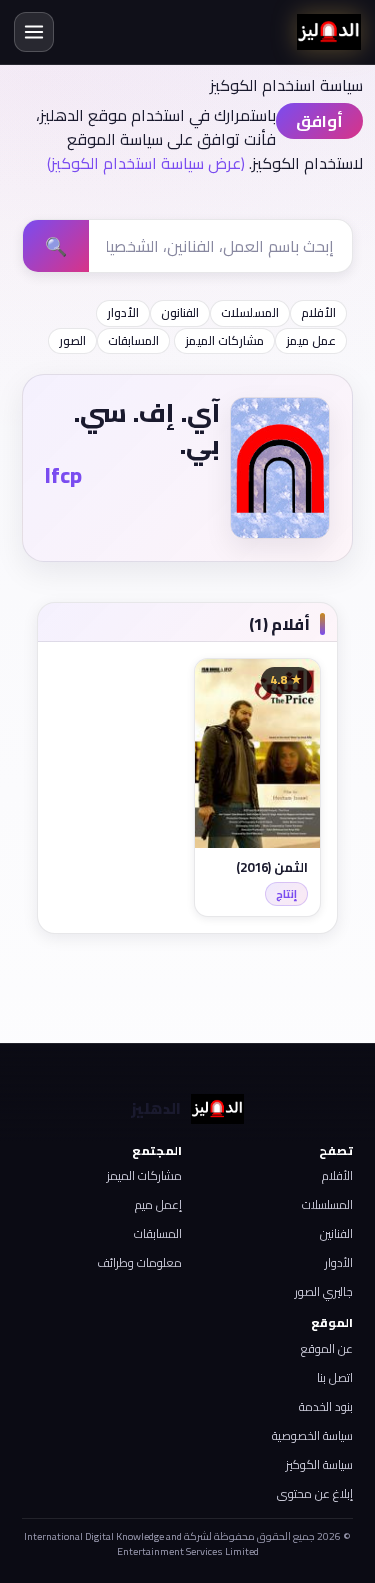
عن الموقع (327, 1348)
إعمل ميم (158, 1204)
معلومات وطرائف (139, 1262)
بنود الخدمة (326, 1406)
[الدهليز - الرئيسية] (329, 32)
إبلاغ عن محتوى (315, 1493)
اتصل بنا (335, 1377)
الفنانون (180, 312)
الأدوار (123, 312)
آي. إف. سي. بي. (147, 429)
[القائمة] (34, 32)
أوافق (319, 121)
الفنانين (336, 1233)
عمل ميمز (311, 340)
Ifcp (63, 475)
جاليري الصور (324, 1291)
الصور (72, 340)
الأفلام (318, 312)
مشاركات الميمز (224, 340)
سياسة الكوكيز (319, 1464)
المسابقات (133, 340)
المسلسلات (250, 312)
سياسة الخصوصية (312, 1435)
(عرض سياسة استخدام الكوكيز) (146, 163)
